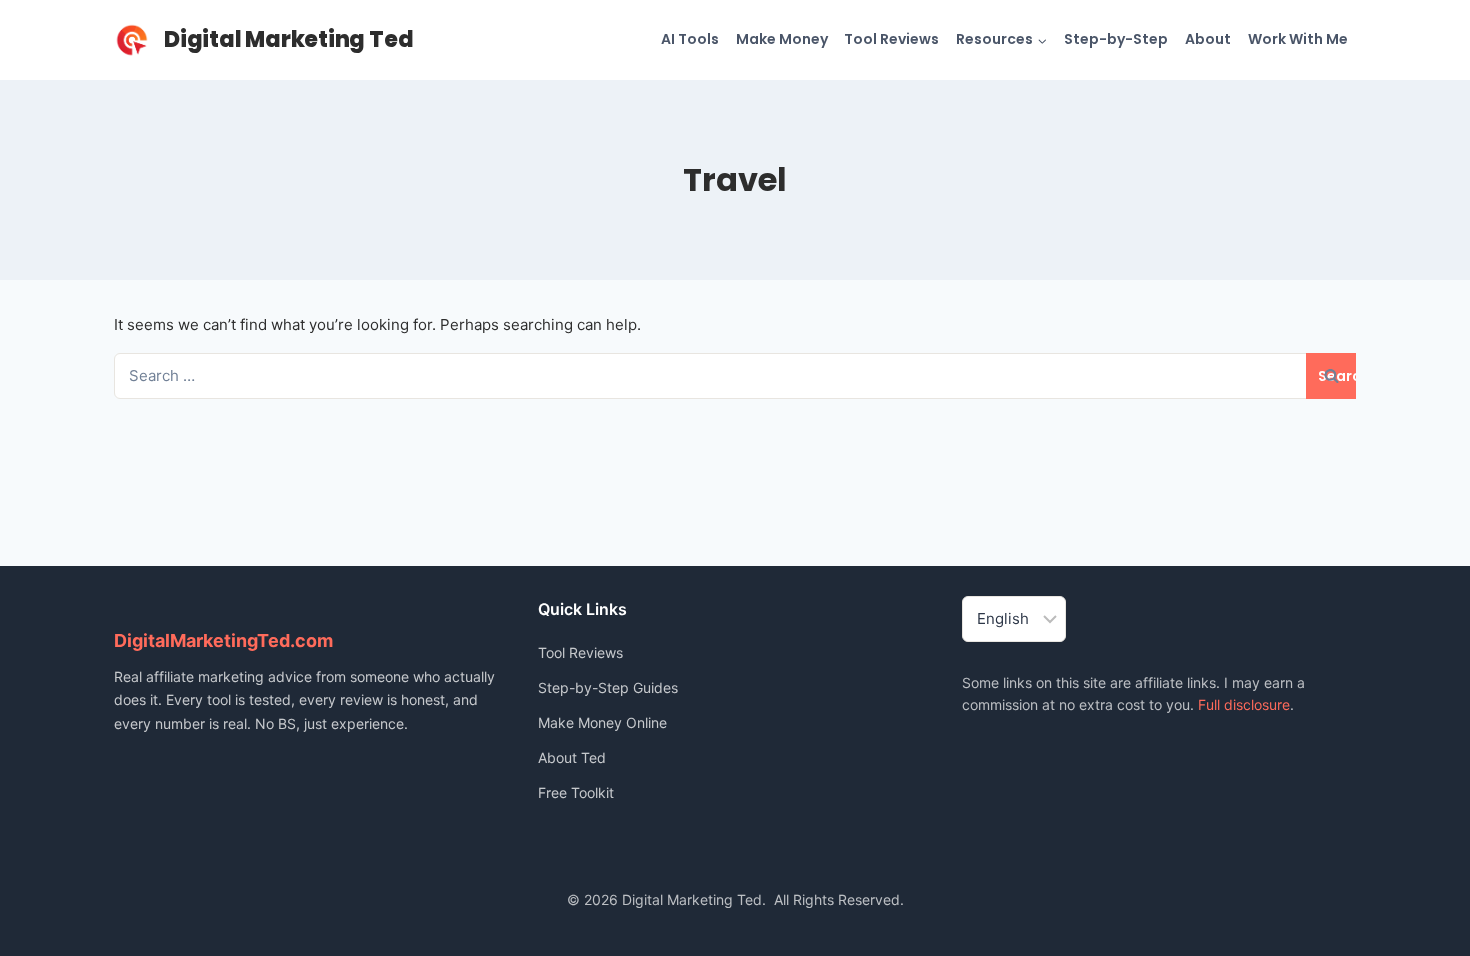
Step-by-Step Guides (608, 687)
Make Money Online (602, 722)
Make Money (782, 39)
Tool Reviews (891, 39)
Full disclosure (1244, 704)
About (1208, 39)
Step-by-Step (1116, 39)
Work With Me (1298, 39)
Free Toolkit (576, 792)
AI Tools (690, 39)
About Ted (572, 757)
